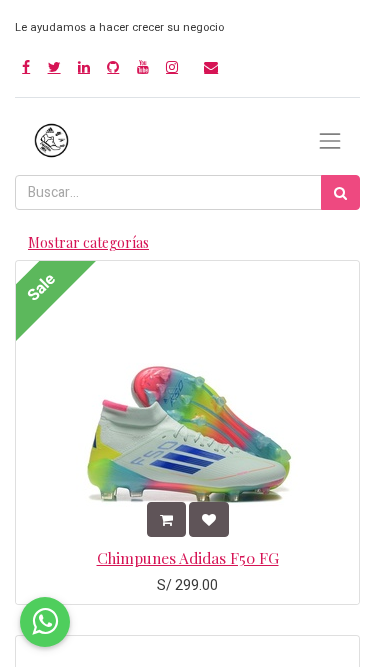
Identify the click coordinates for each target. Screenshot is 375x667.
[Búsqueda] (340, 192)
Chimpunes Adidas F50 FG (188, 557)
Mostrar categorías (88, 242)
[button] (166, 519)
